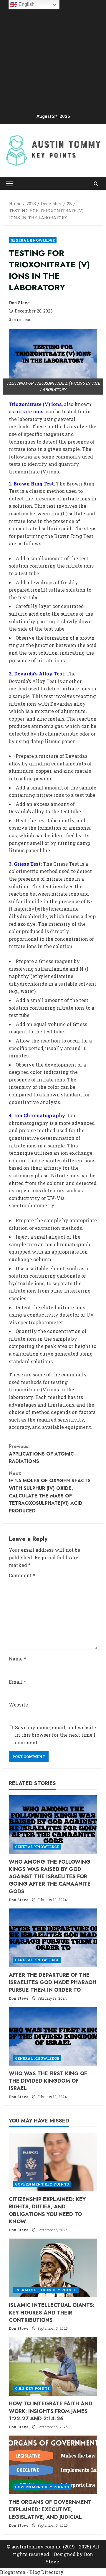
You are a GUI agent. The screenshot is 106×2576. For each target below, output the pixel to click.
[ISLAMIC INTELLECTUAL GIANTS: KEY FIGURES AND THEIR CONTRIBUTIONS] (53, 2268)
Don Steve (19, 303)
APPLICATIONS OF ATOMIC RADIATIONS (41, 1454)
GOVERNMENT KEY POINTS (42, 2184)
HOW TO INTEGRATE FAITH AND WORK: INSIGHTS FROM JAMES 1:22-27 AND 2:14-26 (51, 2411)
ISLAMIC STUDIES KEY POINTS (46, 2290)
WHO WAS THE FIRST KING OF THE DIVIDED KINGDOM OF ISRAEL (48, 2081)
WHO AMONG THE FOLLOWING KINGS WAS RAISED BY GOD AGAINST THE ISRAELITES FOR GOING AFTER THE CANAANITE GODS (50, 1877)
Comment (22, 1575)
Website (18, 1705)
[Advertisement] (53, 57)
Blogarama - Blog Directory (32, 2572)
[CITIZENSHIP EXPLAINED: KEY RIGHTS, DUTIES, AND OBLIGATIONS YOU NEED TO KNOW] (53, 2162)
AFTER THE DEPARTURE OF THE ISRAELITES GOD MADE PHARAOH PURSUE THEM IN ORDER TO (53, 1982)
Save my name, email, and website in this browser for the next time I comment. (56, 1735)
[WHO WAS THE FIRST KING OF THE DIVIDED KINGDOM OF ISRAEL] (53, 2036)
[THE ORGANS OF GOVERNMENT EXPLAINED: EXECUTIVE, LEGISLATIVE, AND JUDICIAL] (53, 2465)
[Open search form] (96, 183)
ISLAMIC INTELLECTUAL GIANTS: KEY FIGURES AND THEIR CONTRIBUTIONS (52, 2312)
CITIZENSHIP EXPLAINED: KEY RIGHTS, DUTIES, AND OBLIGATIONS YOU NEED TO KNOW (47, 2210)
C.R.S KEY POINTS (33, 2388)
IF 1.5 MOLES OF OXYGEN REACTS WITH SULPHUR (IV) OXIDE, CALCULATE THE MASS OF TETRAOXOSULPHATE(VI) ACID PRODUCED (50, 1492)
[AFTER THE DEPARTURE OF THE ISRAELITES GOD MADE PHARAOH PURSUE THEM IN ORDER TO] (53, 1938)
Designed (65, 2554)
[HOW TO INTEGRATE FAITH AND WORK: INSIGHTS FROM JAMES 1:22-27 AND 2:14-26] (53, 2366)
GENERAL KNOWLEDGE (33, 240)
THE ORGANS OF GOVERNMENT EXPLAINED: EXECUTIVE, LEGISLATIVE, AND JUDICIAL (50, 2509)
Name (18, 1659)
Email (18, 1682)
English (26, 4)
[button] (9, 184)
